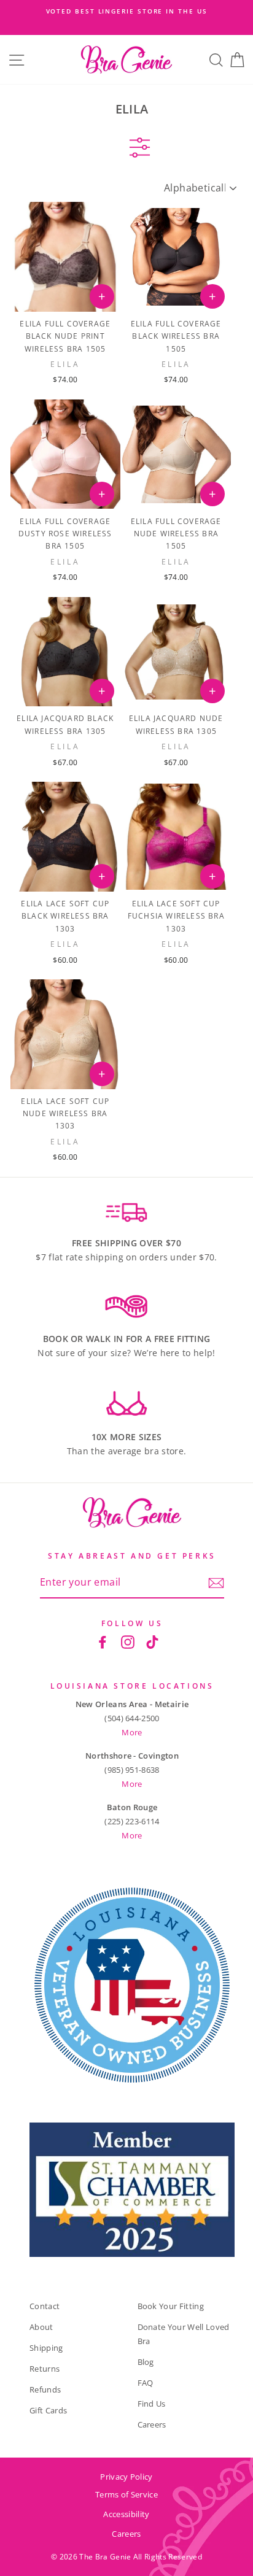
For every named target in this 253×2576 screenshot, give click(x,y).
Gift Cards (48, 2410)
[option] (126, 11)
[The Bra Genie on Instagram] (128, 1642)
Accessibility (126, 2514)
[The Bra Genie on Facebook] (103, 1642)
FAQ (146, 2383)
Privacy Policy (126, 2477)
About (41, 2327)
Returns (45, 2369)
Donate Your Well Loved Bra (184, 2334)
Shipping (46, 2348)
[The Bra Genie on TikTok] (152, 1642)
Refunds (45, 2389)
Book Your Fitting (171, 2306)
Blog (146, 2362)
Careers (152, 2424)
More (132, 1732)
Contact (45, 2306)
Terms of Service (126, 2494)
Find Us (152, 2404)
